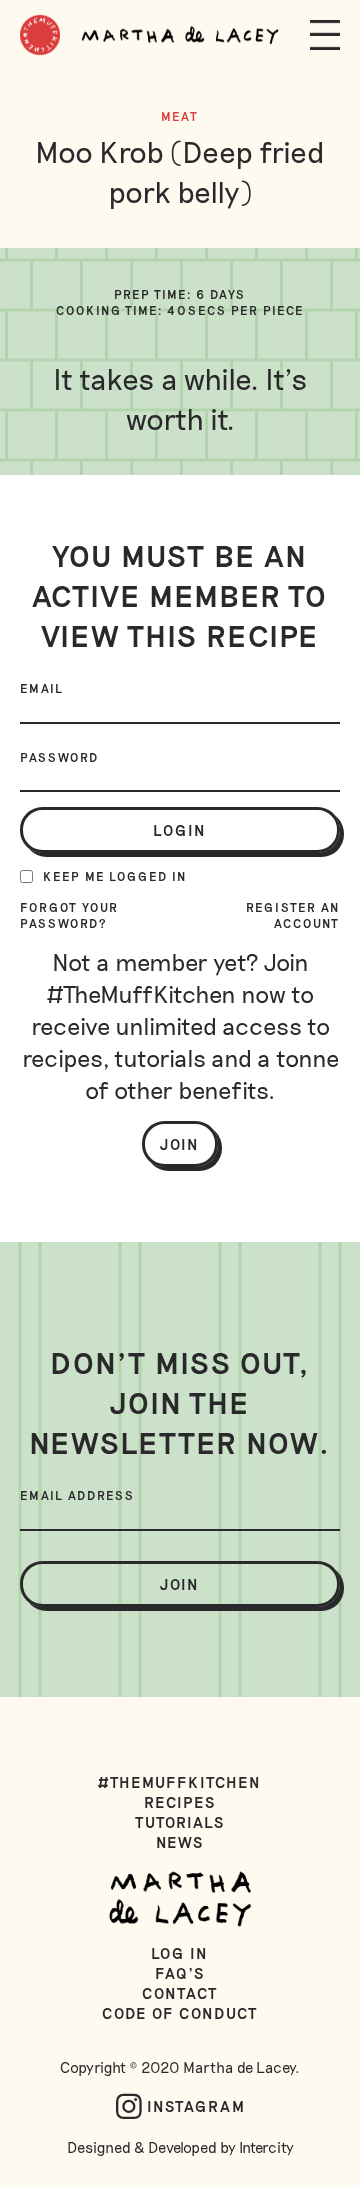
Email (42, 688)
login (180, 830)
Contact (180, 1993)
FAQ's (180, 1973)
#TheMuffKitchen (180, 1782)
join (180, 1584)
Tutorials (180, 1822)
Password (59, 757)
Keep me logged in (115, 876)
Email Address (77, 1495)
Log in (180, 1953)
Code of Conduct (180, 2013)
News (180, 1842)
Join (180, 1144)
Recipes (180, 1802)
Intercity (266, 2147)
